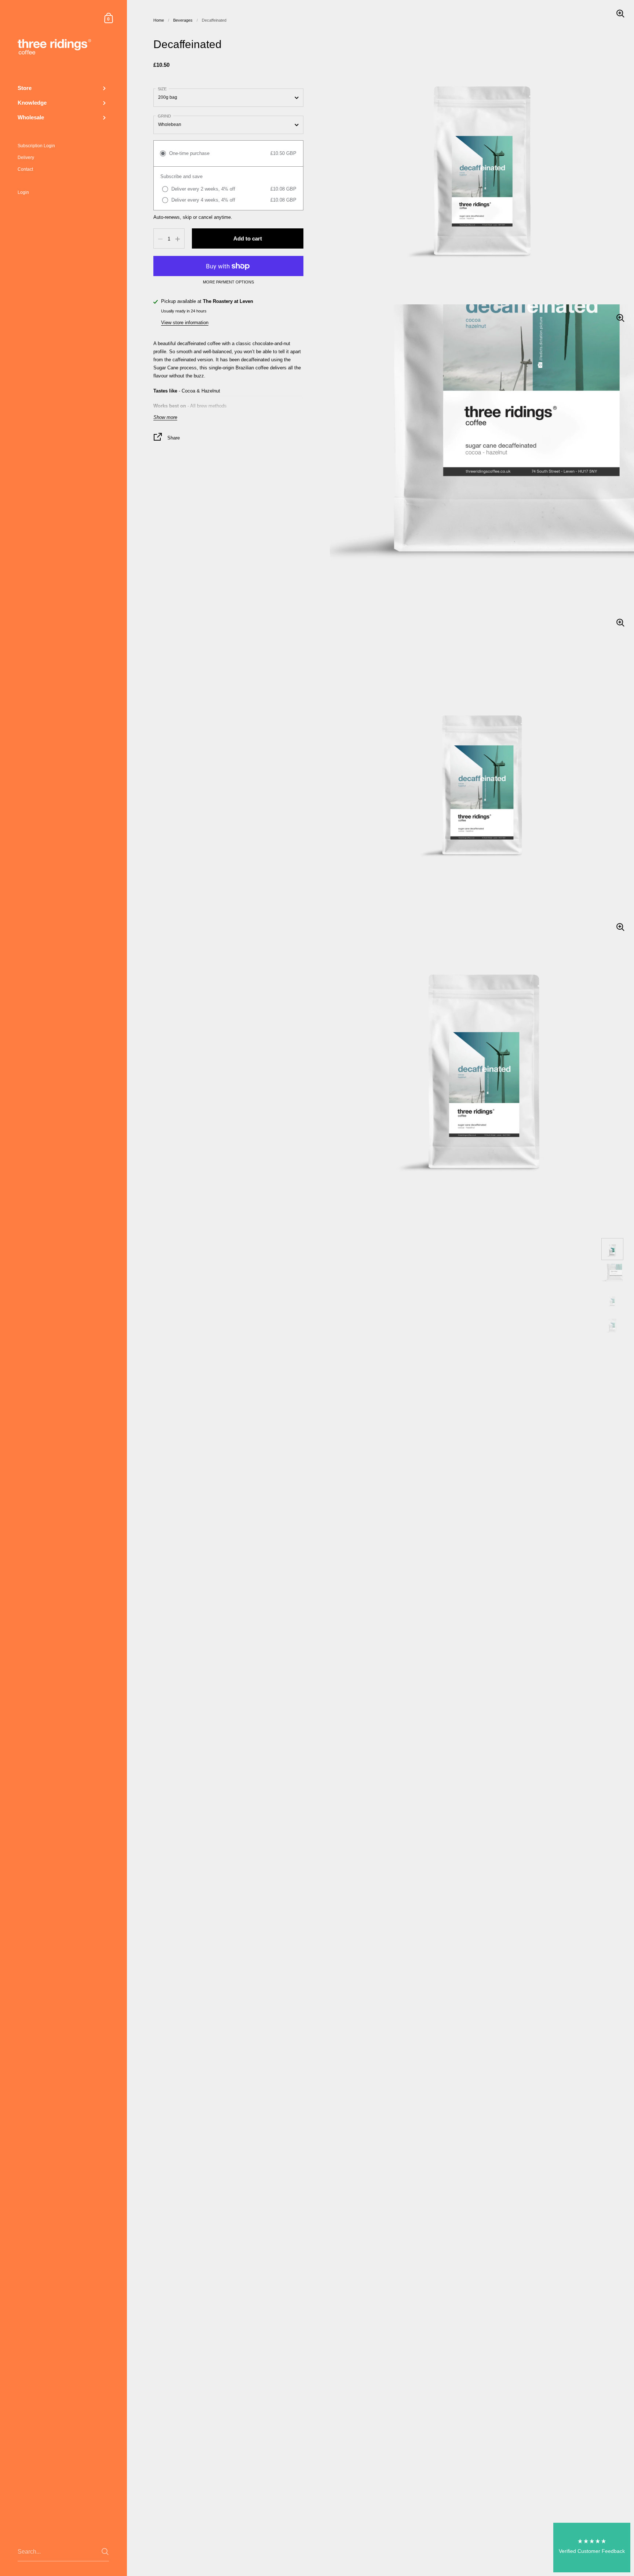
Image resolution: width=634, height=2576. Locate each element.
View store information (185, 323)
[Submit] (105, 2552)
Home (159, 20)
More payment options (228, 283)
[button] (592, 2548)
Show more (165, 418)
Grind (164, 116)
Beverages (183, 20)
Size (162, 89)
